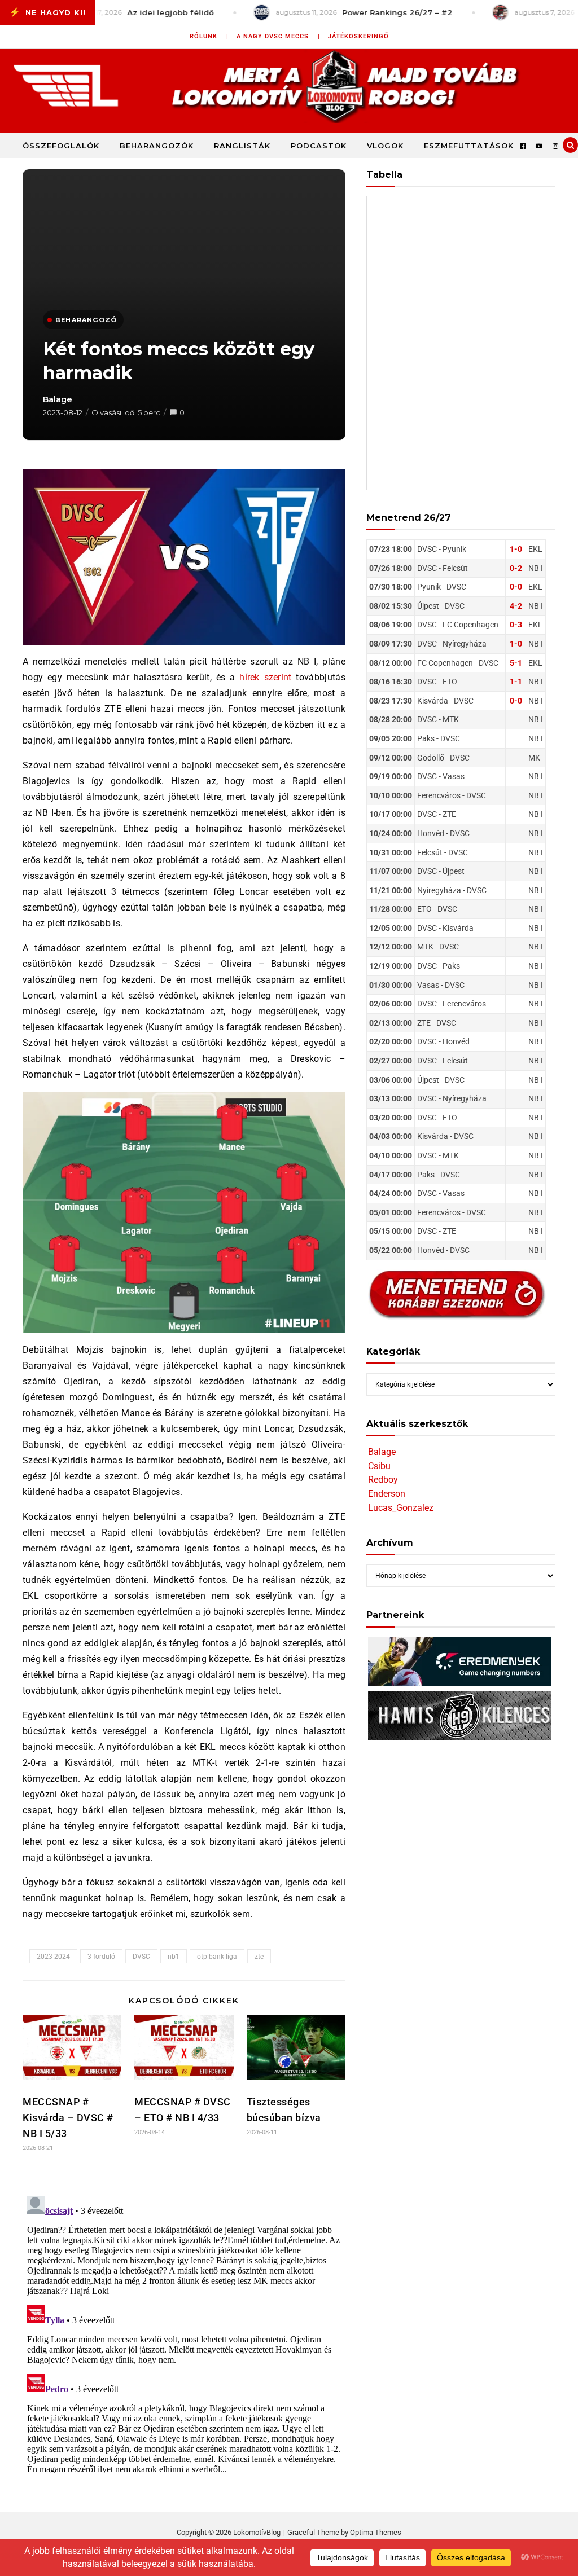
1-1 (516, 682)
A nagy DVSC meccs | (278, 36)
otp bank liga (217, 1957)
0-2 (516, 568)
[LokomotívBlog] (289, 86)
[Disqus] (184, 2332)
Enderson (387, 1494)
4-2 (516, 606)
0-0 (516, 587)
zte (259, 1957)
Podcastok (319, 146)
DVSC (141, 1957)
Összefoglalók (61, 146)
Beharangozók (157, 146)
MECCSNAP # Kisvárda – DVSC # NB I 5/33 (68, 2118)
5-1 (516, 663)
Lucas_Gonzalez (401, 1508)
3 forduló (101, 1957)
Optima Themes (376, 2532)
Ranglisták (242, 146)
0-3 (516, 625)
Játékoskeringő (358, 36)
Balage (58, 399)
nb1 (174, 1957)
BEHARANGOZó (86, 320)
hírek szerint (266, 677)
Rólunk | (209, 36)
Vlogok (385, 146)
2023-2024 (53, 1957)
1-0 (516, 549)
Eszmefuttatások (469, 146)
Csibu (379, 1466)
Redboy (383, 1480)
